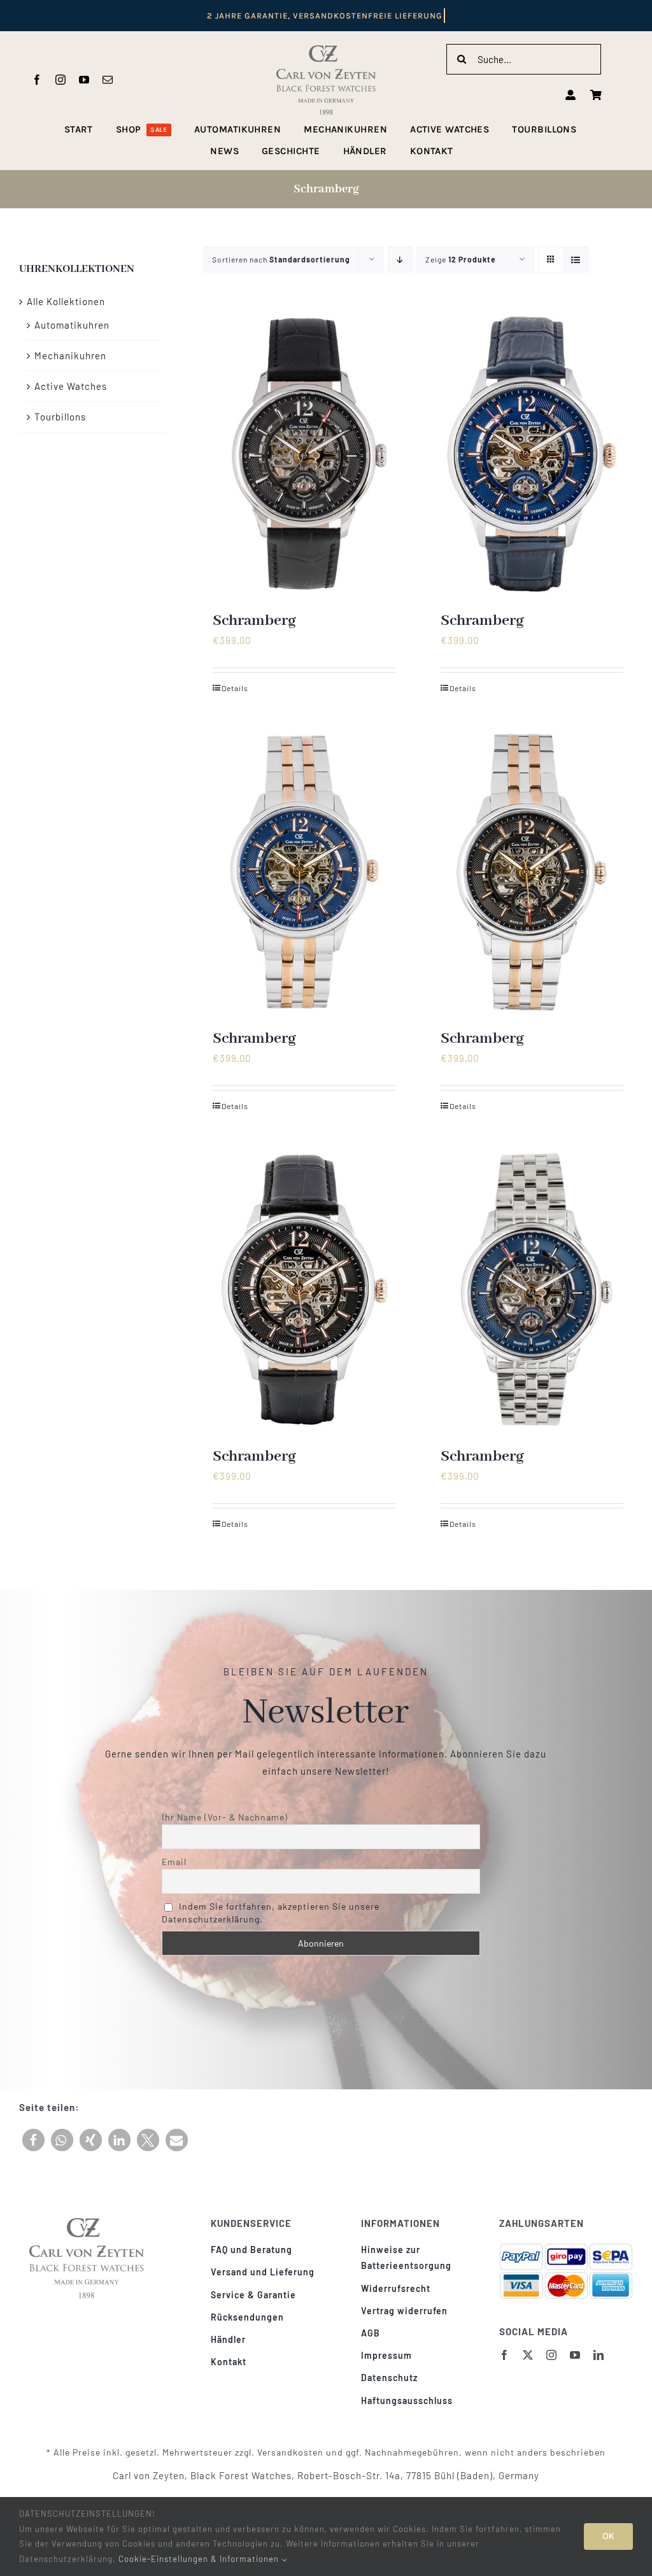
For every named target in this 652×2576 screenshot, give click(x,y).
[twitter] (528, 2355)
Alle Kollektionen (66, 301)
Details (235, 688)
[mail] (108, 80)
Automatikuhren (72, 325)
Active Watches (71, 386)
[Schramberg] (304, 454)
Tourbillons (60, 417)
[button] (33, 2140)
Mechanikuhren (70, 355)
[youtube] (84, 80)
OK (608, 2536)
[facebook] (37, 80)
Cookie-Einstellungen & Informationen (200, 2559)
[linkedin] (599, 2355)
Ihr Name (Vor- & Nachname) (225, 1817)
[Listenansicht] (576, 260)
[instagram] (61, 80)
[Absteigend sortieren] (400, 260)
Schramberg (254, 621)
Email (174, 1862)
